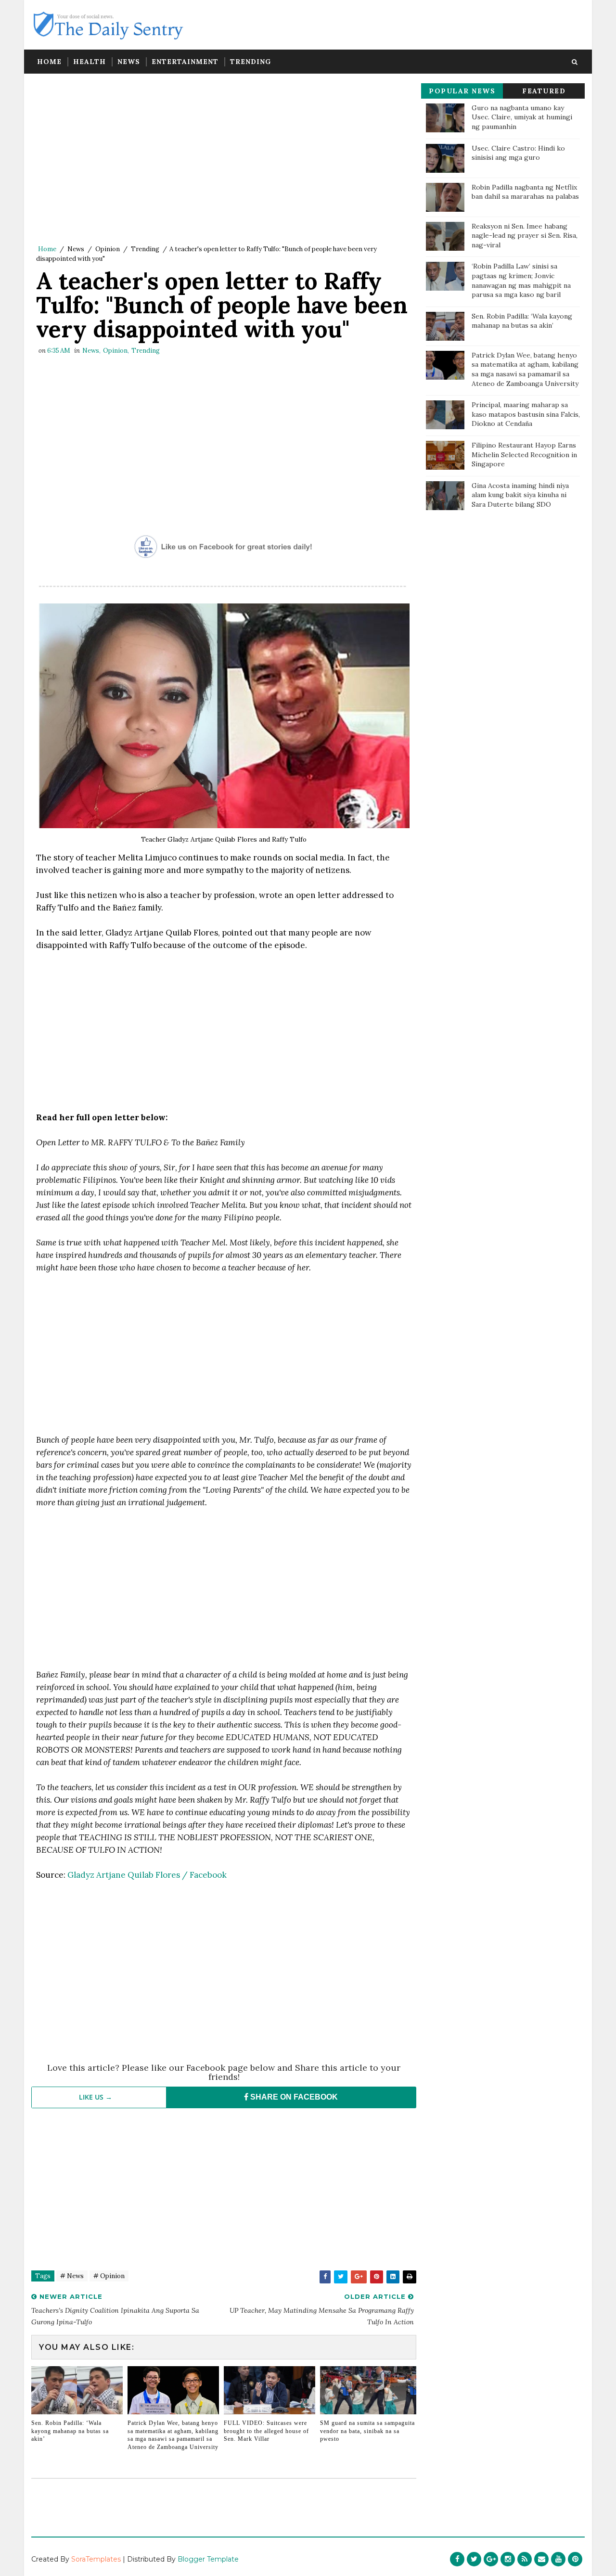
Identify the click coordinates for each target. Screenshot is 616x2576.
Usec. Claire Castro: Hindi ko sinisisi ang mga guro (518, 153)
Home (49, 62)
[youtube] (558, 2559)
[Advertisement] (224, 161)
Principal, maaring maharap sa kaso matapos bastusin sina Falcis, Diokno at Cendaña (526, 414)
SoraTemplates (96, 2559)
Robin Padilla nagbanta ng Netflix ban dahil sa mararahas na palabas (525, 192)
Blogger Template (208, 2559)
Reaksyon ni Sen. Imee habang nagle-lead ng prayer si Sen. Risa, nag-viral (525, 236)
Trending (250, 62)
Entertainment (185, 62)
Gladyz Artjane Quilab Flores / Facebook (147, 1875)
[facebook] (457, 2559)
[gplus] (491, 2559)
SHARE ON (293, 2097)
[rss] (525, 2559)
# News (72, 2276)
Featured (544, 91)
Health (90, 62)
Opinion (108, 249)
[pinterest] (575, 2559)
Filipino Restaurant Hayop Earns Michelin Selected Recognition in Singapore (524, 455)
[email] (541, 2559)
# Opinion (109, 2276)
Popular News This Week (462, 93)
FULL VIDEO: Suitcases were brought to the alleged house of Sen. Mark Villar (266, 2431)
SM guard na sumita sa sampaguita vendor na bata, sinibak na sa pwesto (367, 2431)
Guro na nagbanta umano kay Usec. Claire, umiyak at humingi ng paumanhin (522, 117)
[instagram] (508, 2559)
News (129, 62)
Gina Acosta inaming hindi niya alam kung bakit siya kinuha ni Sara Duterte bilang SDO (520, 495)
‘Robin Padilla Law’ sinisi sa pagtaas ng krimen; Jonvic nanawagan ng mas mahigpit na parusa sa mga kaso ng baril (521, 280)
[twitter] (474, 2559)
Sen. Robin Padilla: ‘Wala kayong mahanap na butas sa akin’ (70, 2431)
